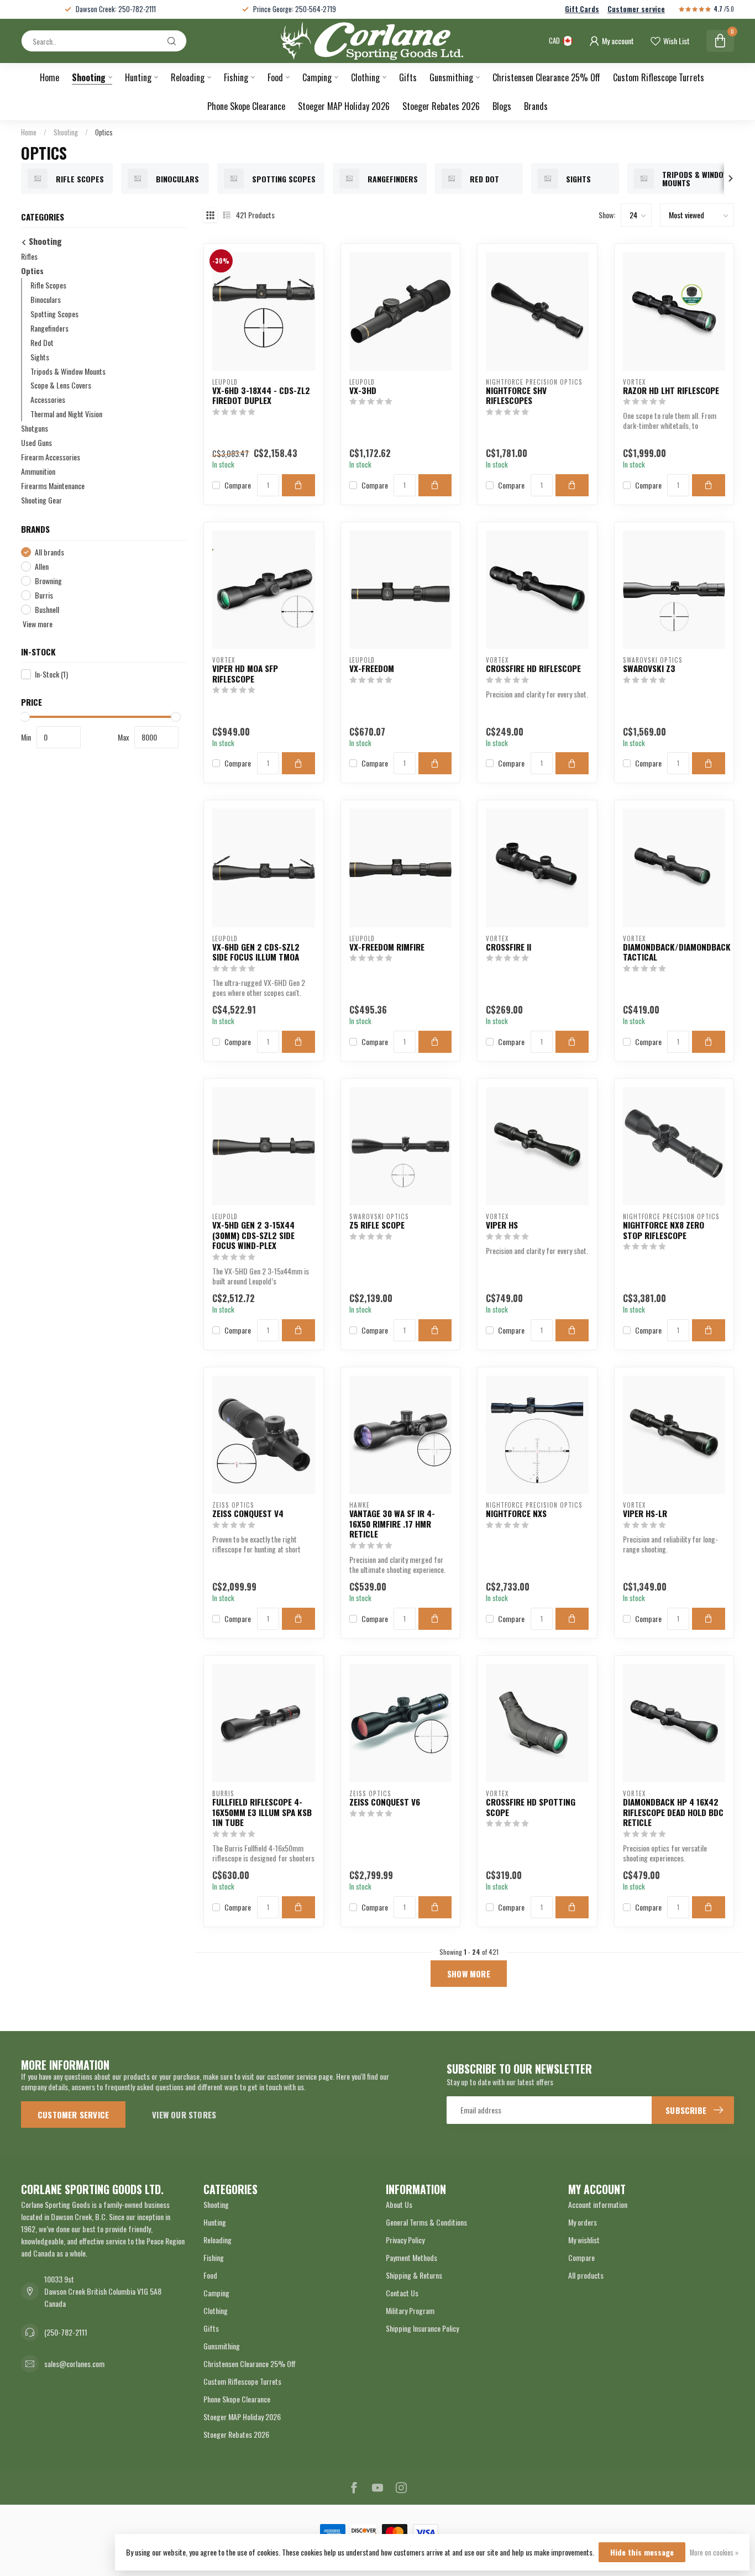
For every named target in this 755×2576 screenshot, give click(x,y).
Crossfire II (508, 947)
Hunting (138, 77)
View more (37, 624)
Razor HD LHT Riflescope (671, 390)
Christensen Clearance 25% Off (546, 77)
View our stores (184, 2115)
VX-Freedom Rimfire (387, 947)
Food (275, 77)
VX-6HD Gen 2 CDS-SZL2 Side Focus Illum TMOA (256, 952)
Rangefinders (49, 328)
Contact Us (402, 2293)
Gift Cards (582, 9)
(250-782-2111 (66, 2332)
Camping (317, 77)
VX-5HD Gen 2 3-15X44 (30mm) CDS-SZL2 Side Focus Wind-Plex (253, 1235)
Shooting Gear (41, 500)
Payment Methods (411, 2257)
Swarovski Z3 (649, 668)
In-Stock (51, 675)
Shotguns (35, 429)
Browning (48, 581)
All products (586, 2275)
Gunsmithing (451, 77)
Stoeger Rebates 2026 (441, 106)
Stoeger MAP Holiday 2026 (344, 106)
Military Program (410, 2310)
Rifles (29, 256)
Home (49, 77)
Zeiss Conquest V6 (385, 1802)
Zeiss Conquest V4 (248, 1513)
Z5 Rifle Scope (377, 1225)
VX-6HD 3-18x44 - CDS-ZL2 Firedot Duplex (261, 395)
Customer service (636, 9)
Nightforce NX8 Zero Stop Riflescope (664, 1230)
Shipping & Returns (414, 2275)
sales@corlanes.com (74, 2363)
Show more (469, 1974)
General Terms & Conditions (426, 2222)
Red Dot (42, 342)
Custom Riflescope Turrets (659, 77)
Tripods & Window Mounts (68, 371)
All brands (49, 552)
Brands (536, 106)
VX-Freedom (372, 668)
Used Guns (36, 443)
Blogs (502, 106)
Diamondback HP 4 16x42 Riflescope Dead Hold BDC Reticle (673, 1812)
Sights (40, 357)
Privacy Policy (405, 2240)
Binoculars (46, 299)
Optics (104, 132)
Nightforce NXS (516, 1513)
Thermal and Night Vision (66, 414)
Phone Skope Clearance (246, 106)
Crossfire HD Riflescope (533, 668)
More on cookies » (714, 2553)
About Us (399, 2204)
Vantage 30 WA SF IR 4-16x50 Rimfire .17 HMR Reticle (392, 1523)
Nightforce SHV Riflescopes (516, 395)
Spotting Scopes (54, 314)
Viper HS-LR (645, 1513)
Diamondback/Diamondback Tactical (674, 952)
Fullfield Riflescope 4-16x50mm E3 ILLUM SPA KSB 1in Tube (262, 1812)
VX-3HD (363, 390)
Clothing (365, 77)
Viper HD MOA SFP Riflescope (245, 673)
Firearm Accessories (51, 457)
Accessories (48, 400)
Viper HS (502, 1225)
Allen (42, 566)
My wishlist (584, 2240)
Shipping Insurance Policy (422, 2328)
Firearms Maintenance (53, 486)
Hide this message (642, 2552)
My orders (583, 2222)
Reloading (188, 77)
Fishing (236, 77)
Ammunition (38, 472)
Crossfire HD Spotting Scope (531, 1807)
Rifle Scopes (48, 285)
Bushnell (47, 609)
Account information (598, 2204)
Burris (44, 595)
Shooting (89, 77)
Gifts (408, 77)
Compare (238, 485)
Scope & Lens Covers (61, 385)
